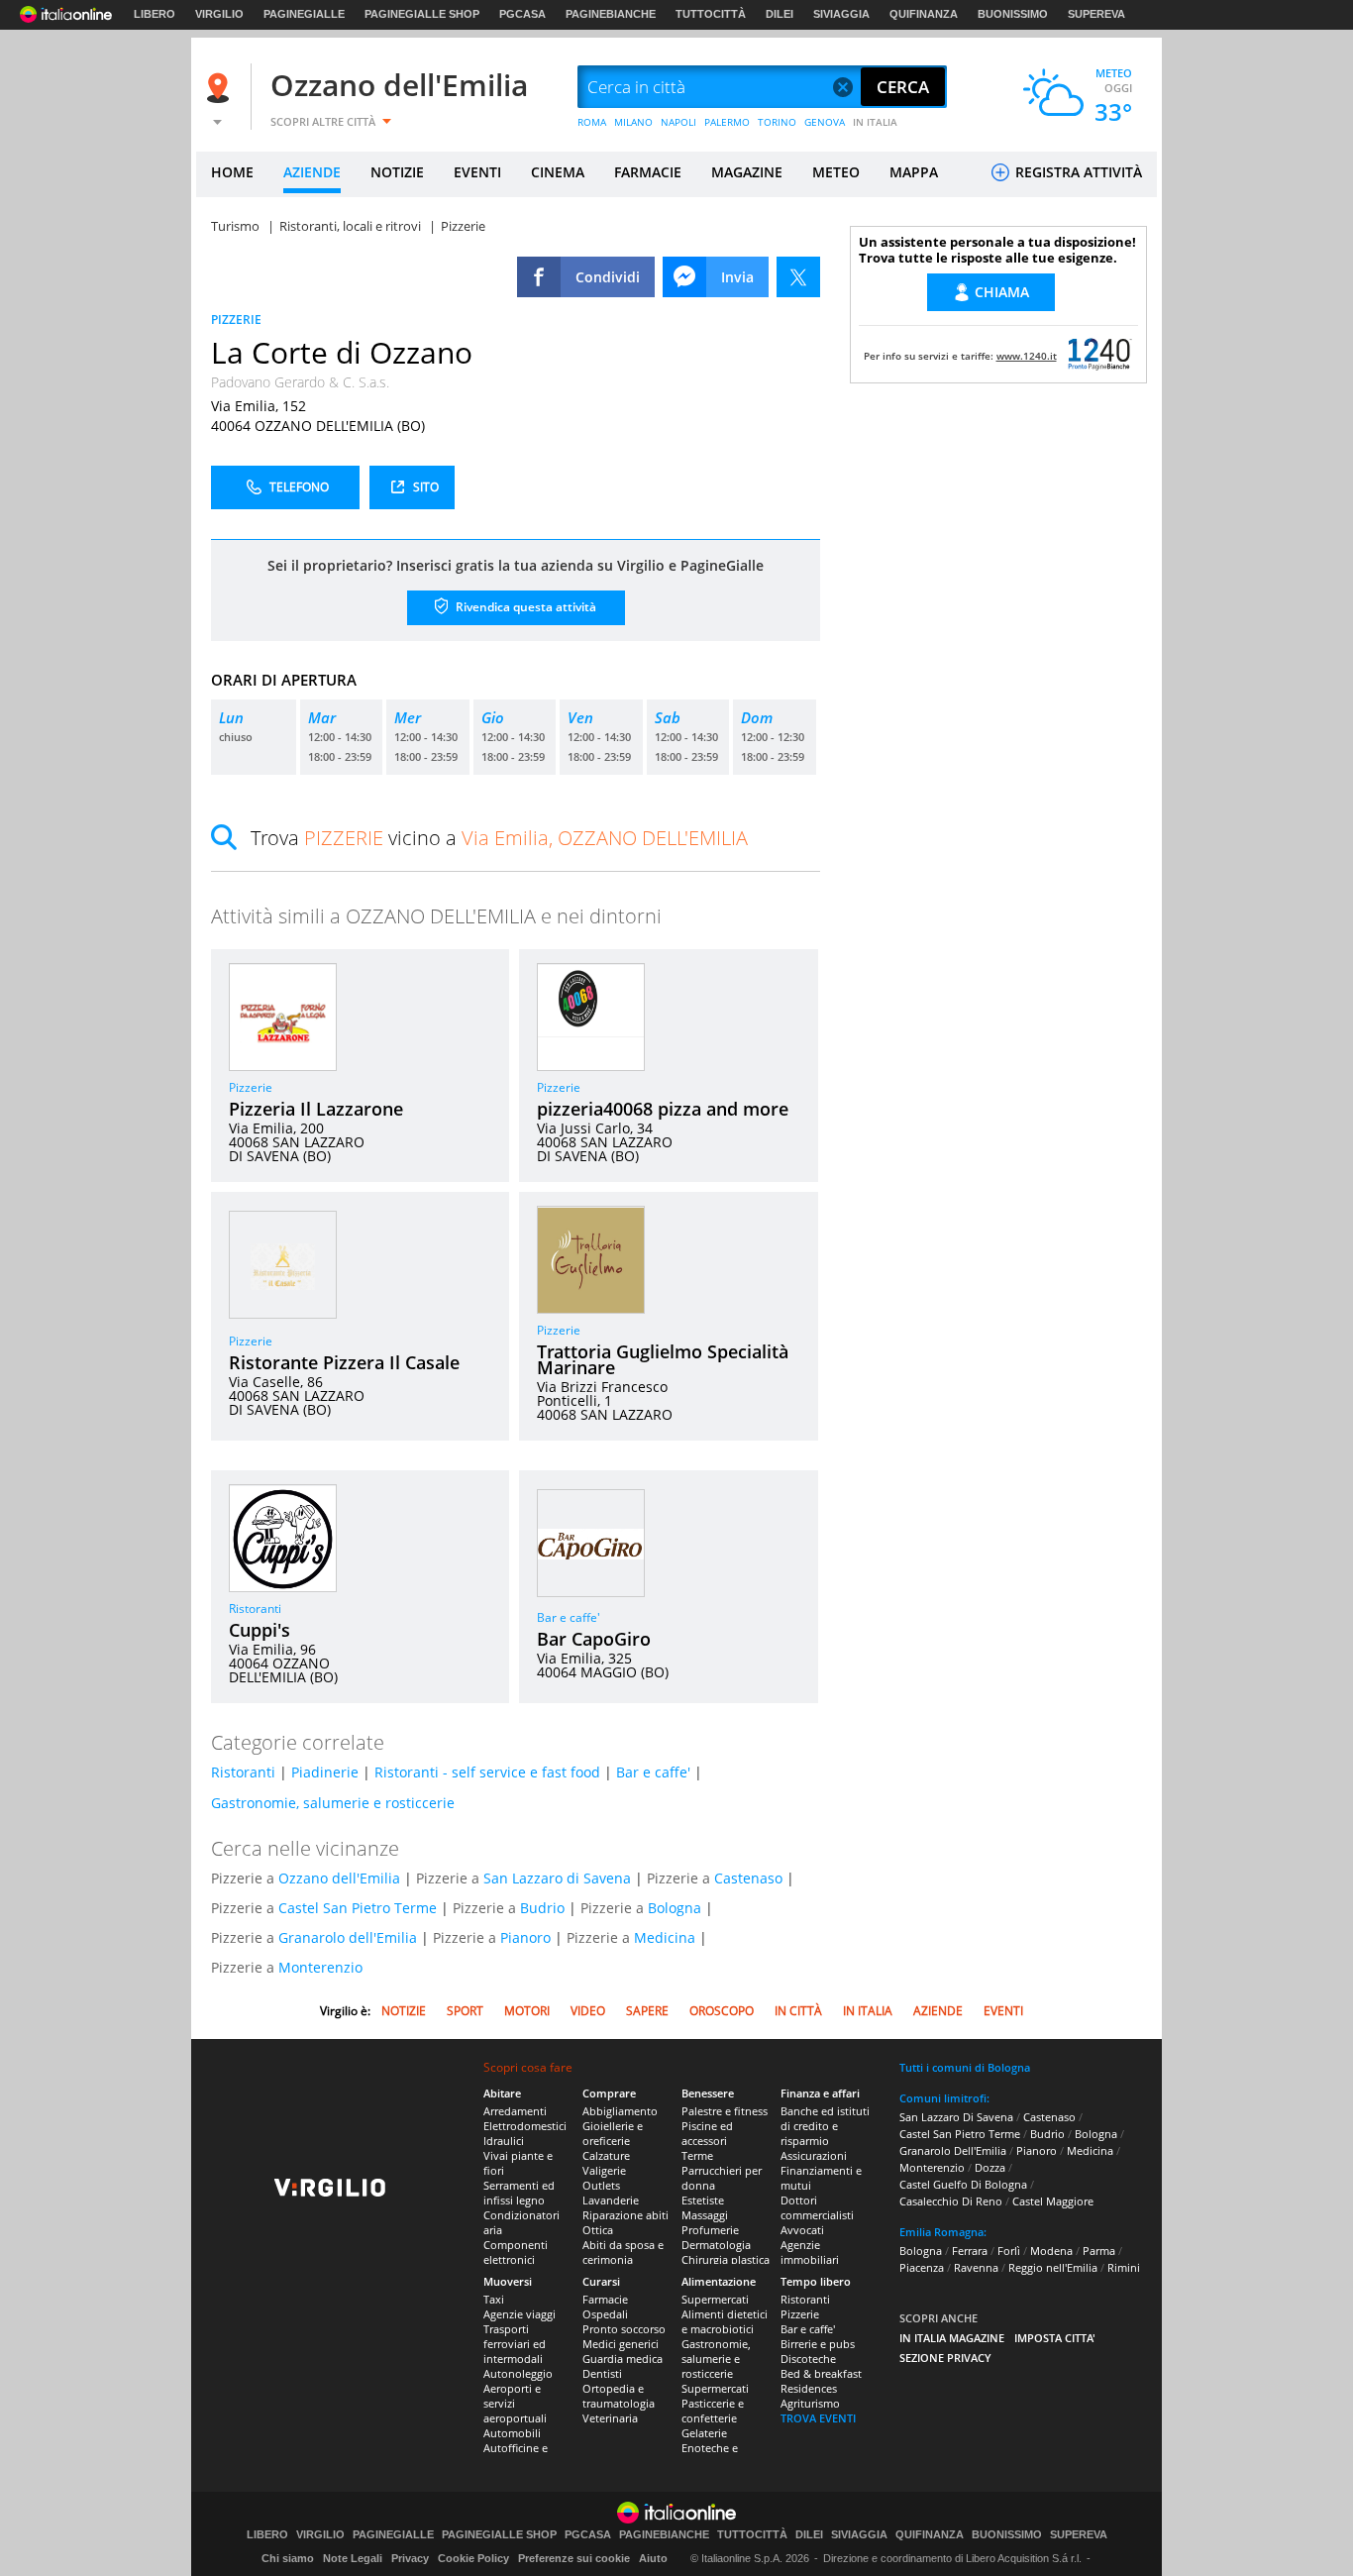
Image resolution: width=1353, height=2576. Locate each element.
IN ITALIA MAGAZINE (952, 2338)
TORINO (777, 122)
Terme (697, 2155)
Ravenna (976, 2267)
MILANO (633, 122)
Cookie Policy (473, 2558)
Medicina (665, 1937)
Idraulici (504, 2141)
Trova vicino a (499, 838)
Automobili (512, 2433)
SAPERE (647, 2011)
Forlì (1009, 2251)
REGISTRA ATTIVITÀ (1077, 172)
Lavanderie (611, 2200)
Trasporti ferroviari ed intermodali (515, 2344)
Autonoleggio (518, 2373)
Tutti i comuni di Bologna (965, 2067)
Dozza (990, 2167)
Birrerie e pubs (818, 2344)
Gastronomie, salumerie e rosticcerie (333, 1803)
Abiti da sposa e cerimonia (623, 2252)
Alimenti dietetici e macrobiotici (725, 2321)
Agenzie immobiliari (810, 2252)
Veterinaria (610, 2418)
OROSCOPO (722, 2011)
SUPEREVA (1096, 14)
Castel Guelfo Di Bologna (963, 2184)
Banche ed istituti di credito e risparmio (825, 2126)
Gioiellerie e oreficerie (613, 2133)
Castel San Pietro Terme (358, 1908)
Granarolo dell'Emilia (348, 1937)
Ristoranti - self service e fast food (487, 1772)
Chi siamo (288, 2558)
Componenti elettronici (516, 2252)
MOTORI (527, 2011)
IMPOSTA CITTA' (1055, 2338)
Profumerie (710, 2230)
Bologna (675, 1908)
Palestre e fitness (725, 2111)
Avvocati (802, 2230)
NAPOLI (678, 122)
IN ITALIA (875, 122)
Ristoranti (255, 1609)
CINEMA (558, 172)
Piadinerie (325, 1772)
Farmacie (605, 2299)
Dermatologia (716, 2245)
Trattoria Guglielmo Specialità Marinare (663, 1359)
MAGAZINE (747, 172)
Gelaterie (704, 2433)
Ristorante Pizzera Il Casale (344, 1362)
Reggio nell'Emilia (1053, 2267)
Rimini (1124, 2267)
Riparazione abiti (625, 2215)
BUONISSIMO (1013, 14)
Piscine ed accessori (707, 2133)
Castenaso (748, 1878)
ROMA (592, 122)
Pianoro (525, 1937)
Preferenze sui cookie (574, 2558)
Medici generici (621, 2344)
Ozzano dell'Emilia (399, 85)
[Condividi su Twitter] (798, 277)
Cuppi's (260, 1630)
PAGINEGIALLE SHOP (422, 14)
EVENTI (477, 172)
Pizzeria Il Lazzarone (316, 1109)
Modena (1051, 2251)
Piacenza (922, 2267)
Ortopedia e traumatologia (619, 2396)
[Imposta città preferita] (221, 88)
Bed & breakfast (821, 2373)
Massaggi (705, 2215)
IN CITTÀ (798, 2011)
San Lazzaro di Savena (557, 1878)
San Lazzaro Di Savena (956, 2117)
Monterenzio (320, 1967)
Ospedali (605, 2314)
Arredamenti (515, 2111)
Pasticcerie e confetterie (713, 2411)
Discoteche (808, 2359)
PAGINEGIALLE (304, 14)
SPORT (465, 2011)
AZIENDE (312, 172)
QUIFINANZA (924, 14)
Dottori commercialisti (817, 2207)
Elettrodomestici (525, 2126)
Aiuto (653, 2558)
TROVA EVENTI (818, 2418)
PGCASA (522, 14)
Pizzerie (251, 1087)
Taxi (494, 2299)
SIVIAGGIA (841, 14)
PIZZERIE (236, 320)
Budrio (542, 1908)
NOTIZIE (397, 172)
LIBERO (155, 14)
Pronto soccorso (624, 2329)
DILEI (780, 14)
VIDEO (588, 2011)
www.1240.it (1027, 356)
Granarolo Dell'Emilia (953, 2150)
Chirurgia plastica (726, 2259)
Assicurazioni (814, 2155)
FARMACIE (648, 172)
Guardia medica (623, 2359)
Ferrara (970, 2251)
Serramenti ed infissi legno (519, 2193)
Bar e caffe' (569, 1617)
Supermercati (715, 2299)
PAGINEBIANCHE (611, 14)
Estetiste (703, 2200)
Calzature (606, 2155)
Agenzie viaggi (520, 2314)
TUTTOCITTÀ (711, 14)
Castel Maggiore (1053, 2201)
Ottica (598, 2230)
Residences (809, 2388)
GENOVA (825, 122)
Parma (1099, 2251)
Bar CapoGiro (594, 1639)
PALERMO (727, 122)
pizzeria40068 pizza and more (663, 1109)
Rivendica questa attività (524, 607)
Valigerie (604, 2170)
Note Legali (353, 2558)
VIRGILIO (219, 14)
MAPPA (914, 172)
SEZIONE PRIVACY (945, 2358)
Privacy (410, 2558)
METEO (836, 172)
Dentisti (602, 2373)
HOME (232, 172)
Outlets (601, 2185)
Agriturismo (810, 2403)
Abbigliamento (620, 2111)
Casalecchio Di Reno (951, 2201)
